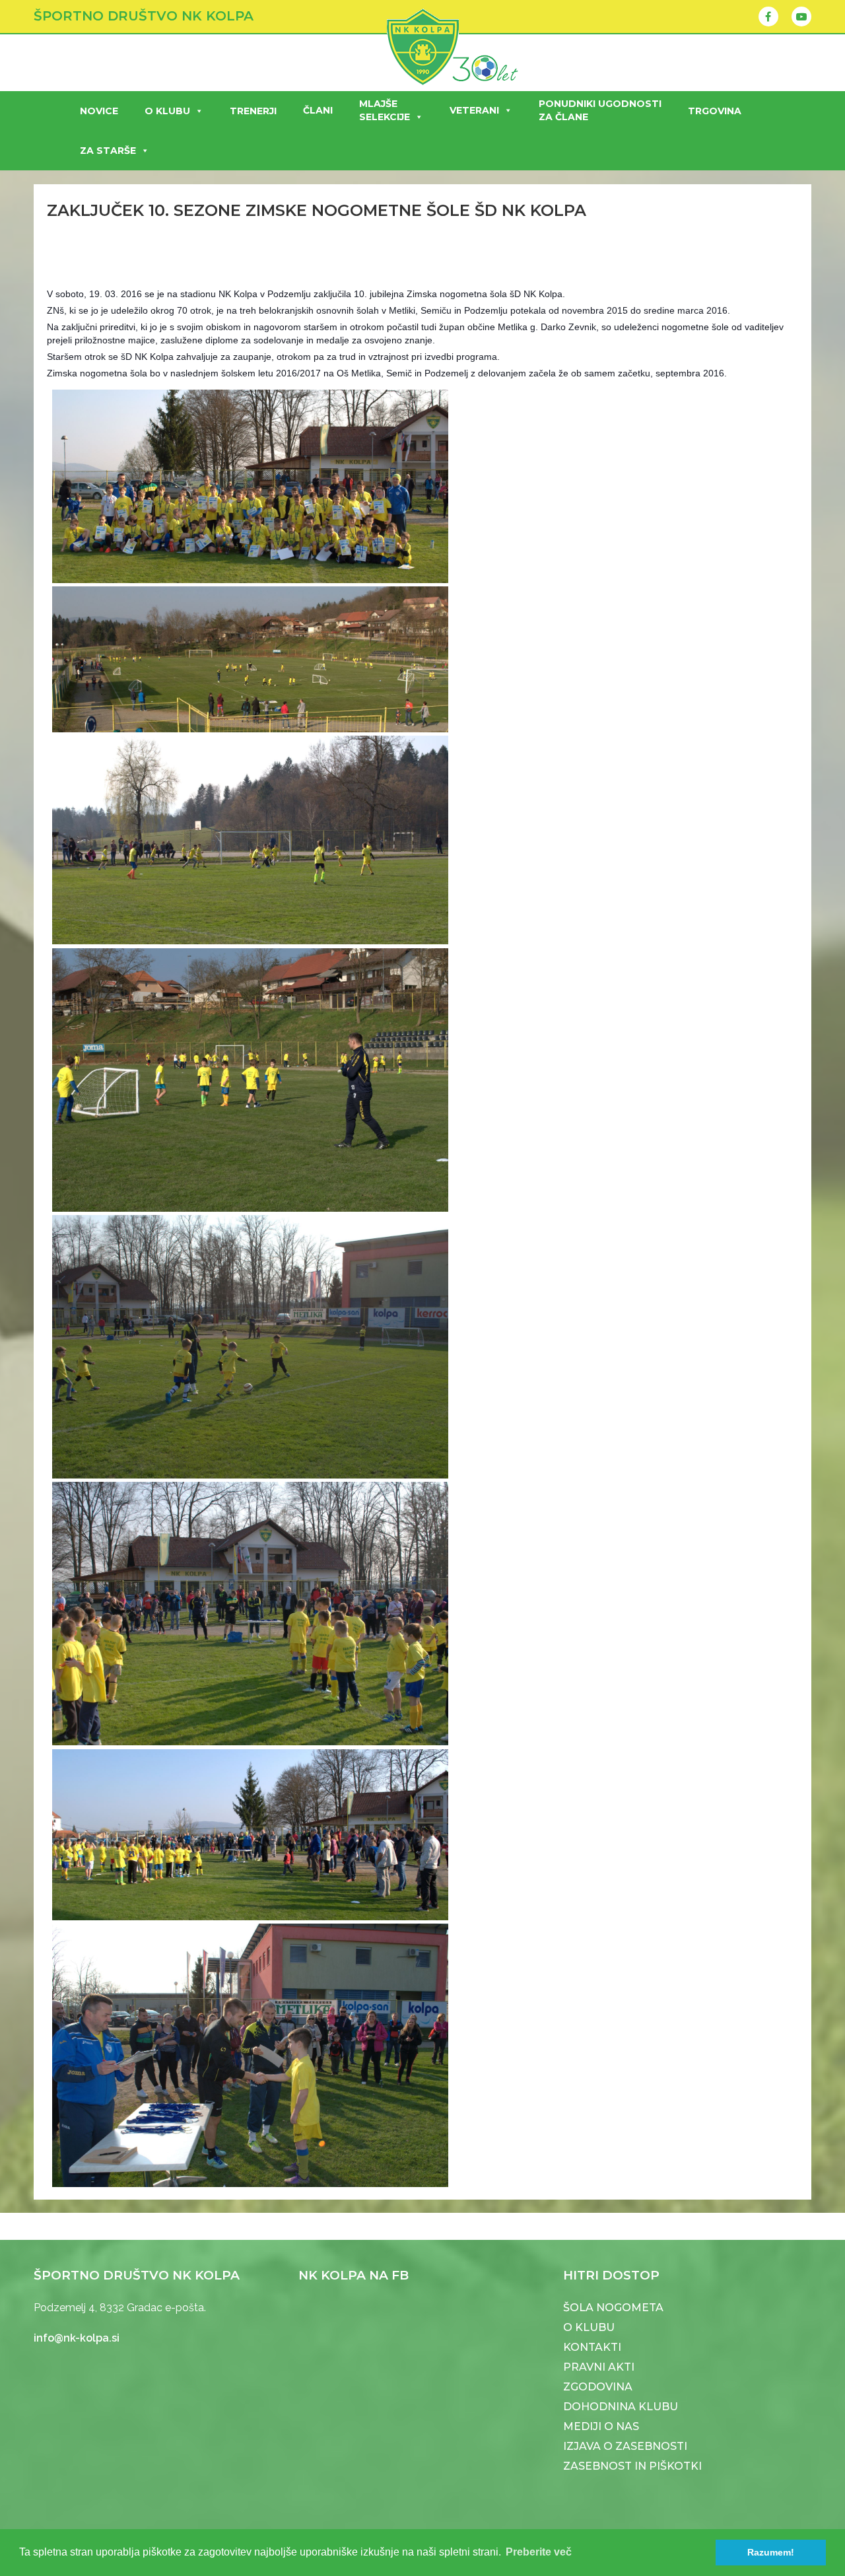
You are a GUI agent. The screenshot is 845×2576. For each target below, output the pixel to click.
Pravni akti (599, 2367)
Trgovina (715, 111)
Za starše (108, 151)
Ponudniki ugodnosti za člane (600, 110)
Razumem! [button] (771, 2552)
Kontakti (592, 2347)
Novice (99, 111)
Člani (318, 110)
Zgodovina (598, 2387)
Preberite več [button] (539, 2552)
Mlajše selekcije (385, 110)
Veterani (474, 110)
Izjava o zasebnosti (625, 2446)
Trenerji (253, 111)
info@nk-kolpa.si (77, 2338)
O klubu (167, 111)
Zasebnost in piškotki (632, 2466)
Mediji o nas (601, 2426)
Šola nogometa (613, 2308)
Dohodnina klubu (621, 2407)
